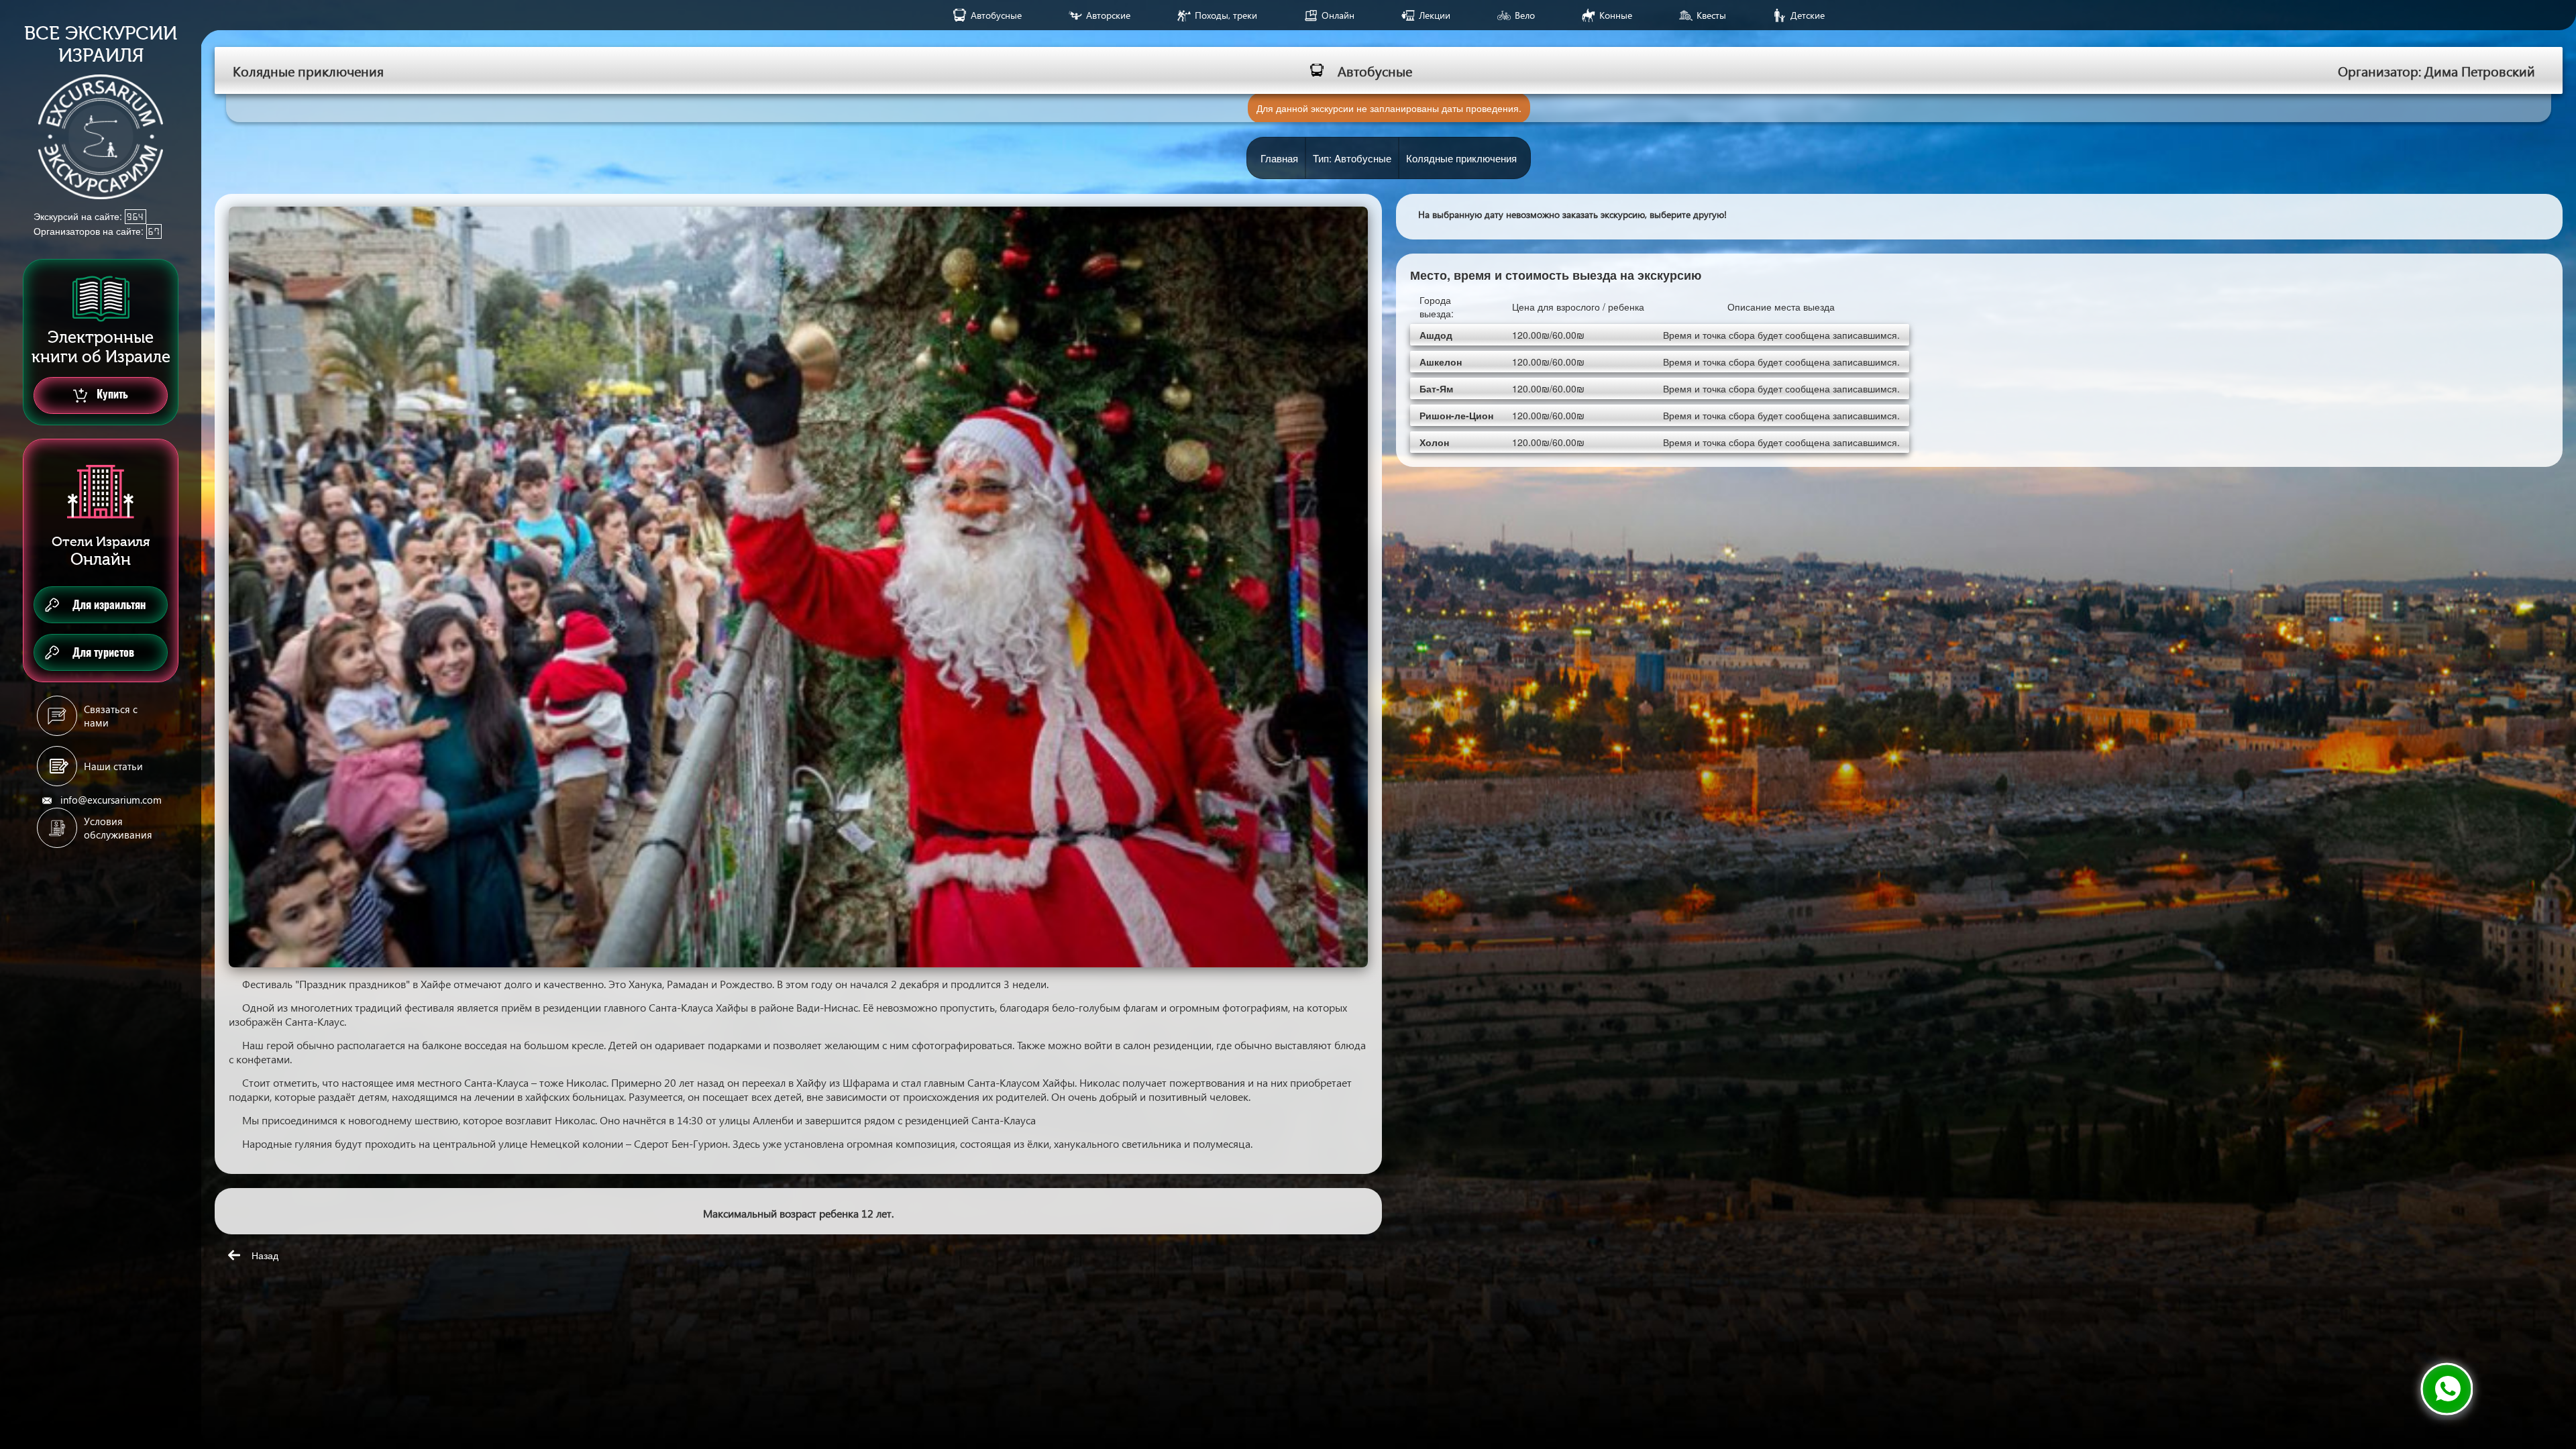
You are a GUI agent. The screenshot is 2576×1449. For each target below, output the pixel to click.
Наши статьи (113, 766)
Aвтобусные (996, 15)
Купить (111, 394)
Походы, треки (1226, 15)
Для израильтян (109, 605)
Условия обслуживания (118, 828)
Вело (1525, 15)
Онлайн (1338, 15)
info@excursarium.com (111, 800)
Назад (265, 1255)
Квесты (1711, 15)
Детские (1808, 15)
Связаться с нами (111, 716)
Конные (1616, 15)
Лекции (1435, 15)
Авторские (1108, 15)
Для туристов (103, 652)
